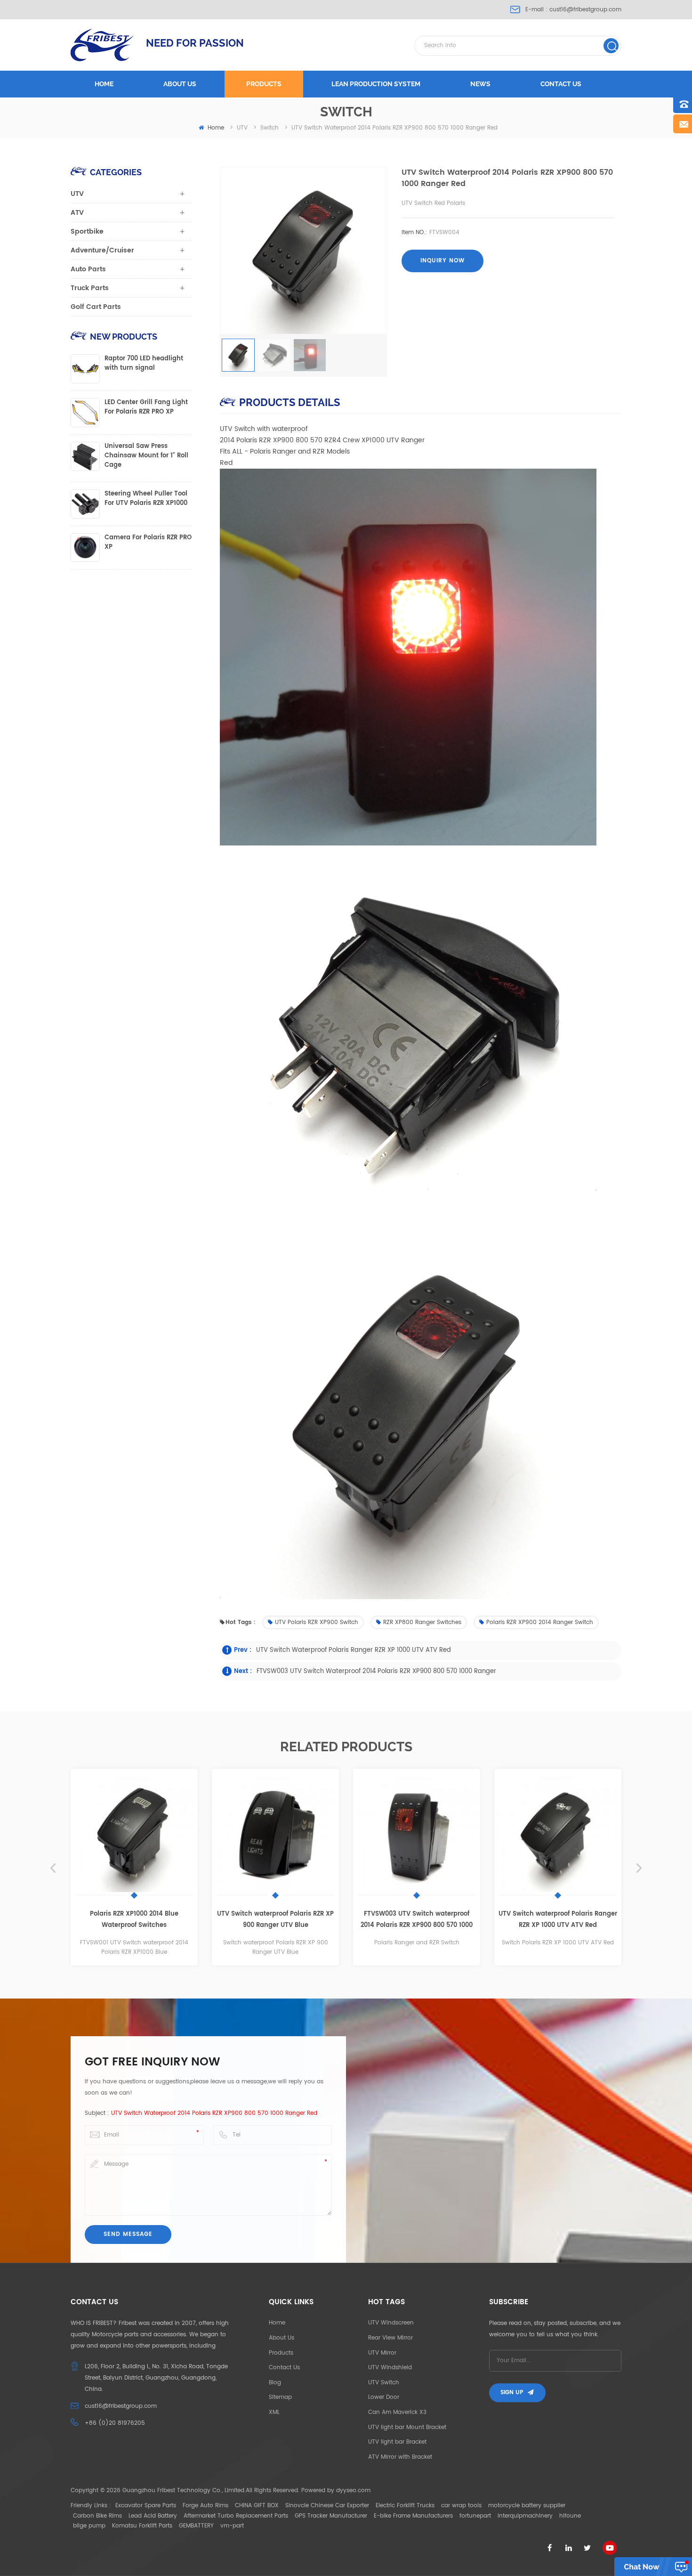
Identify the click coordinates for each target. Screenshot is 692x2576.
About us (180, 84)
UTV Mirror (382, 2353)
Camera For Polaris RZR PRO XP (148, 543)
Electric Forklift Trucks (405, 2506)
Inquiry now (443, 261)
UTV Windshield (390, 2368)
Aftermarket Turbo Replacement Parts (236, 2516)
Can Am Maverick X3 (397, 2412)
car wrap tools (461, 2506)
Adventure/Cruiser (102, 250)
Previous (53, 1868)
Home (104, 84)
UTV (77, 194)
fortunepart (475, 2516)
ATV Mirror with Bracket (400, 2457)
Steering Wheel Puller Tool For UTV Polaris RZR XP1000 (146, 499)
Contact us (561, 84)
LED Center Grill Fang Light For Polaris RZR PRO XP (146, 407)
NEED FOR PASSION (195, 43)
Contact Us (284, 2368)
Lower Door (384, 2397)
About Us (282, 2338)
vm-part (232, 2526)
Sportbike (87, 232)
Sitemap (280, 2397)
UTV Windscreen (391, 2323)
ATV (77, 213)
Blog (275, 2383)
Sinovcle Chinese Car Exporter (327, 2506)
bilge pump (89, 2526)
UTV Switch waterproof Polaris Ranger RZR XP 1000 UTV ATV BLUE (576, 1920)
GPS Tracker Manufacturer (331, 2516)
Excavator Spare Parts (146, 2506)
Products (264, 84)
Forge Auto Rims (205, 2506)
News (480, 84)
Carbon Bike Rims (97, 2516)
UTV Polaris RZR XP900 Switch (317, 1622)
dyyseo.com (353, 2491)
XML (274, 2412)
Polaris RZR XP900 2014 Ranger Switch (540, 1622)
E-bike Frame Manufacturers (413, 2516)
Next (639, 1868)
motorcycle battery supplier (527, 2506)
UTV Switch (384, 2383)
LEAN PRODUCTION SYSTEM (376, 84)
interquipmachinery (525, 2516)
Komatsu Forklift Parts (142, 2526)
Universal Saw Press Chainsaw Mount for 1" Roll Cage (146, 456)
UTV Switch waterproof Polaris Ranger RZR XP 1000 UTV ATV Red (354, 1650)
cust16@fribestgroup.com (585, 10)
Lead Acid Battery (153, 2516)
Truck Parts (90, 288)
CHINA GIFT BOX (257, 2506)
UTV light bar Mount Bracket (407, 2427)
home (216, 128)
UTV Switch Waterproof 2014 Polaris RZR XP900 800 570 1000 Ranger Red (214, 2113)
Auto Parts (88, 269)
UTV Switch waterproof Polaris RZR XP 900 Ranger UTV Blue (153, 1920)
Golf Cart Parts (96, 307)
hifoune (570, 2516)
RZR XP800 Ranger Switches (422, 1622)
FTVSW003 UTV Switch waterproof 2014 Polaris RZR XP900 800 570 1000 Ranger (376, 1671)
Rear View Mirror (390, 2338)
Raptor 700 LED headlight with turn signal (144, 364)
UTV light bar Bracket (397, 2442)
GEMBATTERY (196, 2526)
